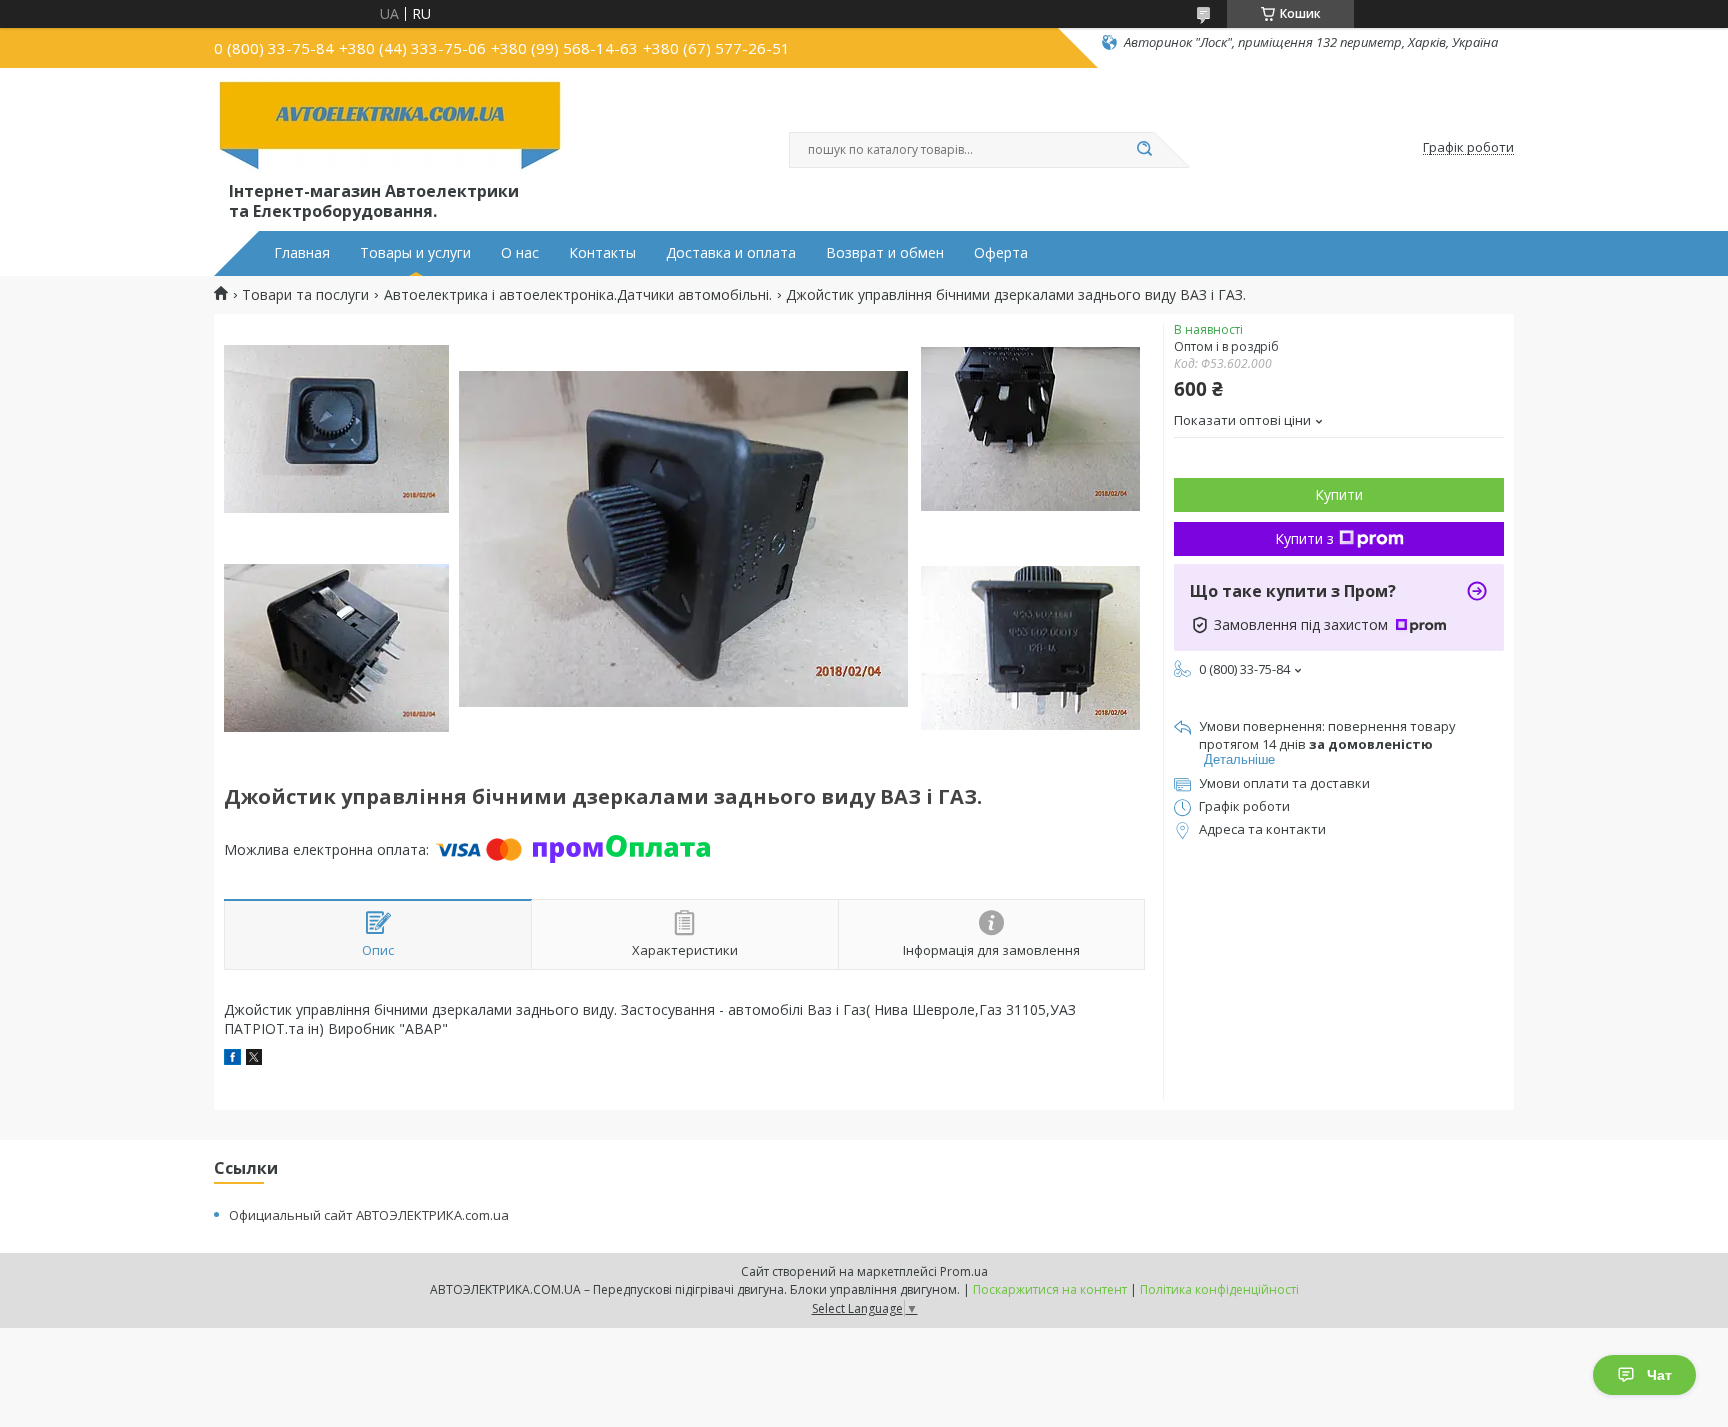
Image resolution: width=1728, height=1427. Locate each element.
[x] (254, 1059)
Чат (1659, 1375)
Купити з (1304, 538)
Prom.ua (964, 1271)
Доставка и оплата (731, 253)
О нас (520, 253)
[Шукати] (1144, 150)
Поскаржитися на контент (1050, 1289)
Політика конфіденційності (1219, 1289)
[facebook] (232, 1059)
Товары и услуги (415, 253)
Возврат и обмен (885, 253)
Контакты (602, 253)
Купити (1339, 494)
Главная (302, 253)
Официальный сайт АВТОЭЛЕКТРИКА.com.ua (369, 1215)
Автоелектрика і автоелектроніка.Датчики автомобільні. (578, 295)
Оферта (1001, 253)
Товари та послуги (305, 295)
